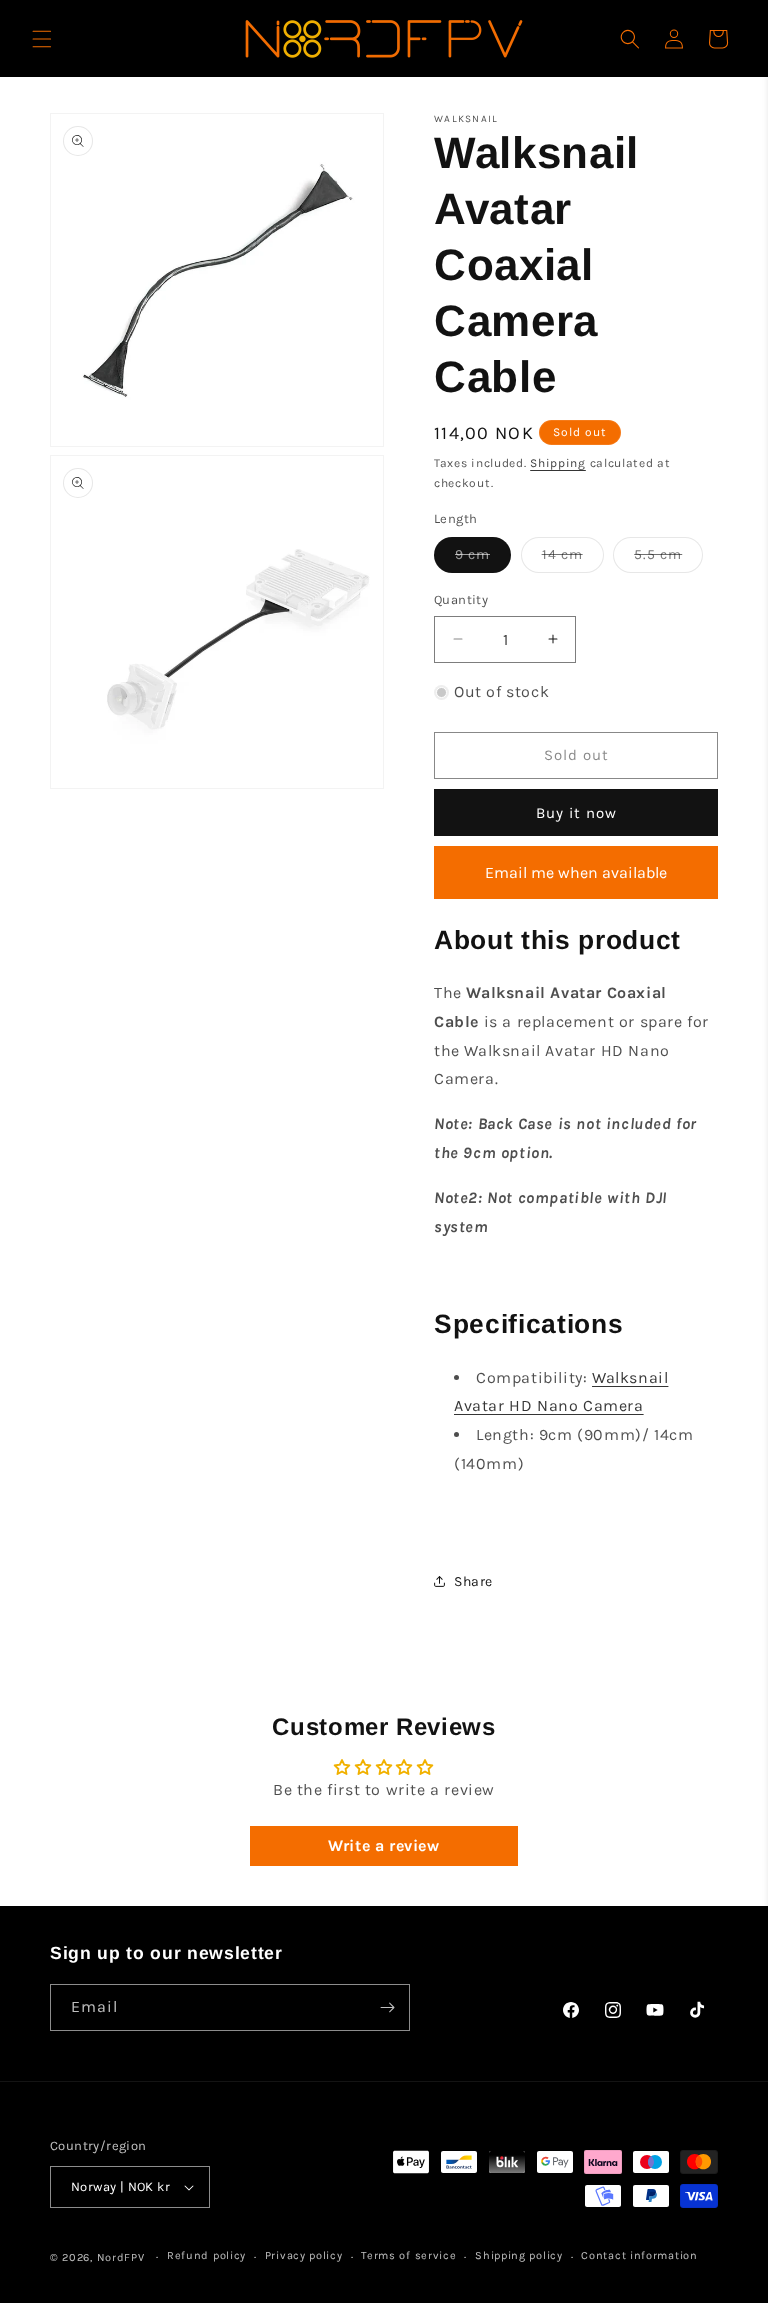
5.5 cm (668, 559)
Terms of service (408, 2255)
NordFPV (121, 2257)
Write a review (383, 1845)
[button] (42, 39)
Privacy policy (304, 2255)
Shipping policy (519, 2255)
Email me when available (576, 872)
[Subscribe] (387, 2007)
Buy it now (576, 813)
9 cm (483, 559)
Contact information (639, 2255)
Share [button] (473, 1581)
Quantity (461, 599)
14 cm (573, 559)
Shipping (558, 463)
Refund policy (206, 2255)
